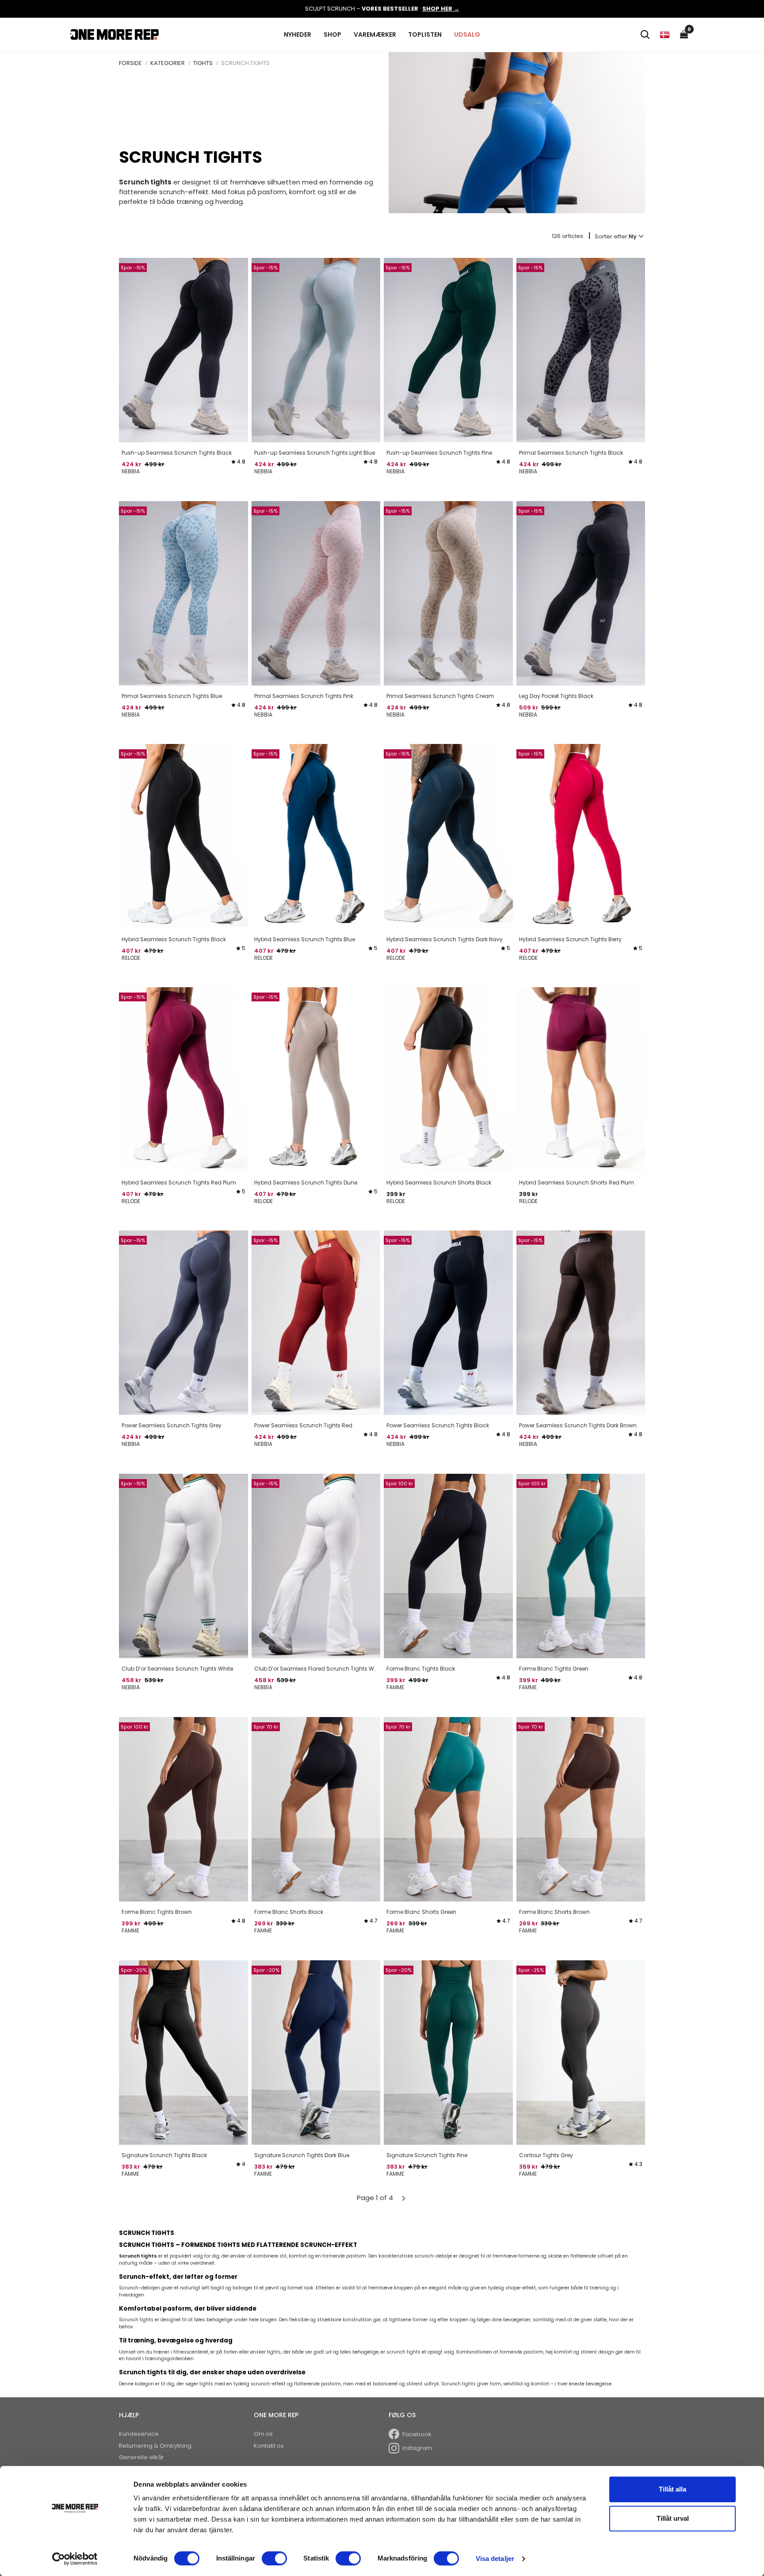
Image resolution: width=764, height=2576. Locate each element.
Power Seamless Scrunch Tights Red (303, 1425)
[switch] (274, 2558)
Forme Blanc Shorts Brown (554, 1912)
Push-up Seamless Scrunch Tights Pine (439, 453)
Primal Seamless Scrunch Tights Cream (440, 696)
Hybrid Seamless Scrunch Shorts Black (439, 1183)
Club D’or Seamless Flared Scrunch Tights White (316, 1669)
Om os (263, 2434)
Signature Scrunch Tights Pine (427, 2155)
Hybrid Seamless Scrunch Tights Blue (305, 939)
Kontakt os (269, 2446)
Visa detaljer (495, 2559)
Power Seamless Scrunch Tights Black (438, 1425)
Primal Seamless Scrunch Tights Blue (172, 696)
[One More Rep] (115, 34)
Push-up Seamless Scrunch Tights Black (177, 453)
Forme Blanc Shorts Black (289, 1912)
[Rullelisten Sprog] (665, 34)
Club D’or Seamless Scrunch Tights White (177, 1669)
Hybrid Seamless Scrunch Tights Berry (570, 939)
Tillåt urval (673, 2518)
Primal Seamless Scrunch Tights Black (571, 453)
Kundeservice (139, 2434)
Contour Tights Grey (546, 2155)
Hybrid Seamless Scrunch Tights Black (174, 939)
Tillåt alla (672, 2489)
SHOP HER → (441, 9)
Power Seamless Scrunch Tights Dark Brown (578, 1425)
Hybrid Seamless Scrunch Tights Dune (306, 1183)
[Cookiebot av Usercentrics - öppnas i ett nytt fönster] (75, 2559)
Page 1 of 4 (375, 2198)
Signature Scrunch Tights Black (164, 2155)
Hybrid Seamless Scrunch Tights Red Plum (179, 1183)
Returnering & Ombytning (155, 2446)
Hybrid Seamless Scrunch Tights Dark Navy (445, 939)
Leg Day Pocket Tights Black (556, 696)
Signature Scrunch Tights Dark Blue (302, 2155)
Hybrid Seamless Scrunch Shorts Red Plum (577, 1183)
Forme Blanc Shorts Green (421, 1912)
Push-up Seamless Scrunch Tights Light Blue (315, 453)
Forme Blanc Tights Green (554, 1669)
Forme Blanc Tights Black (421, 1669)
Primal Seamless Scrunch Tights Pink (304, 696)
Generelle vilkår (141, 2457)
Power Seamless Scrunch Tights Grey (172, 1425)
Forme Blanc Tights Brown (157, 1912)
